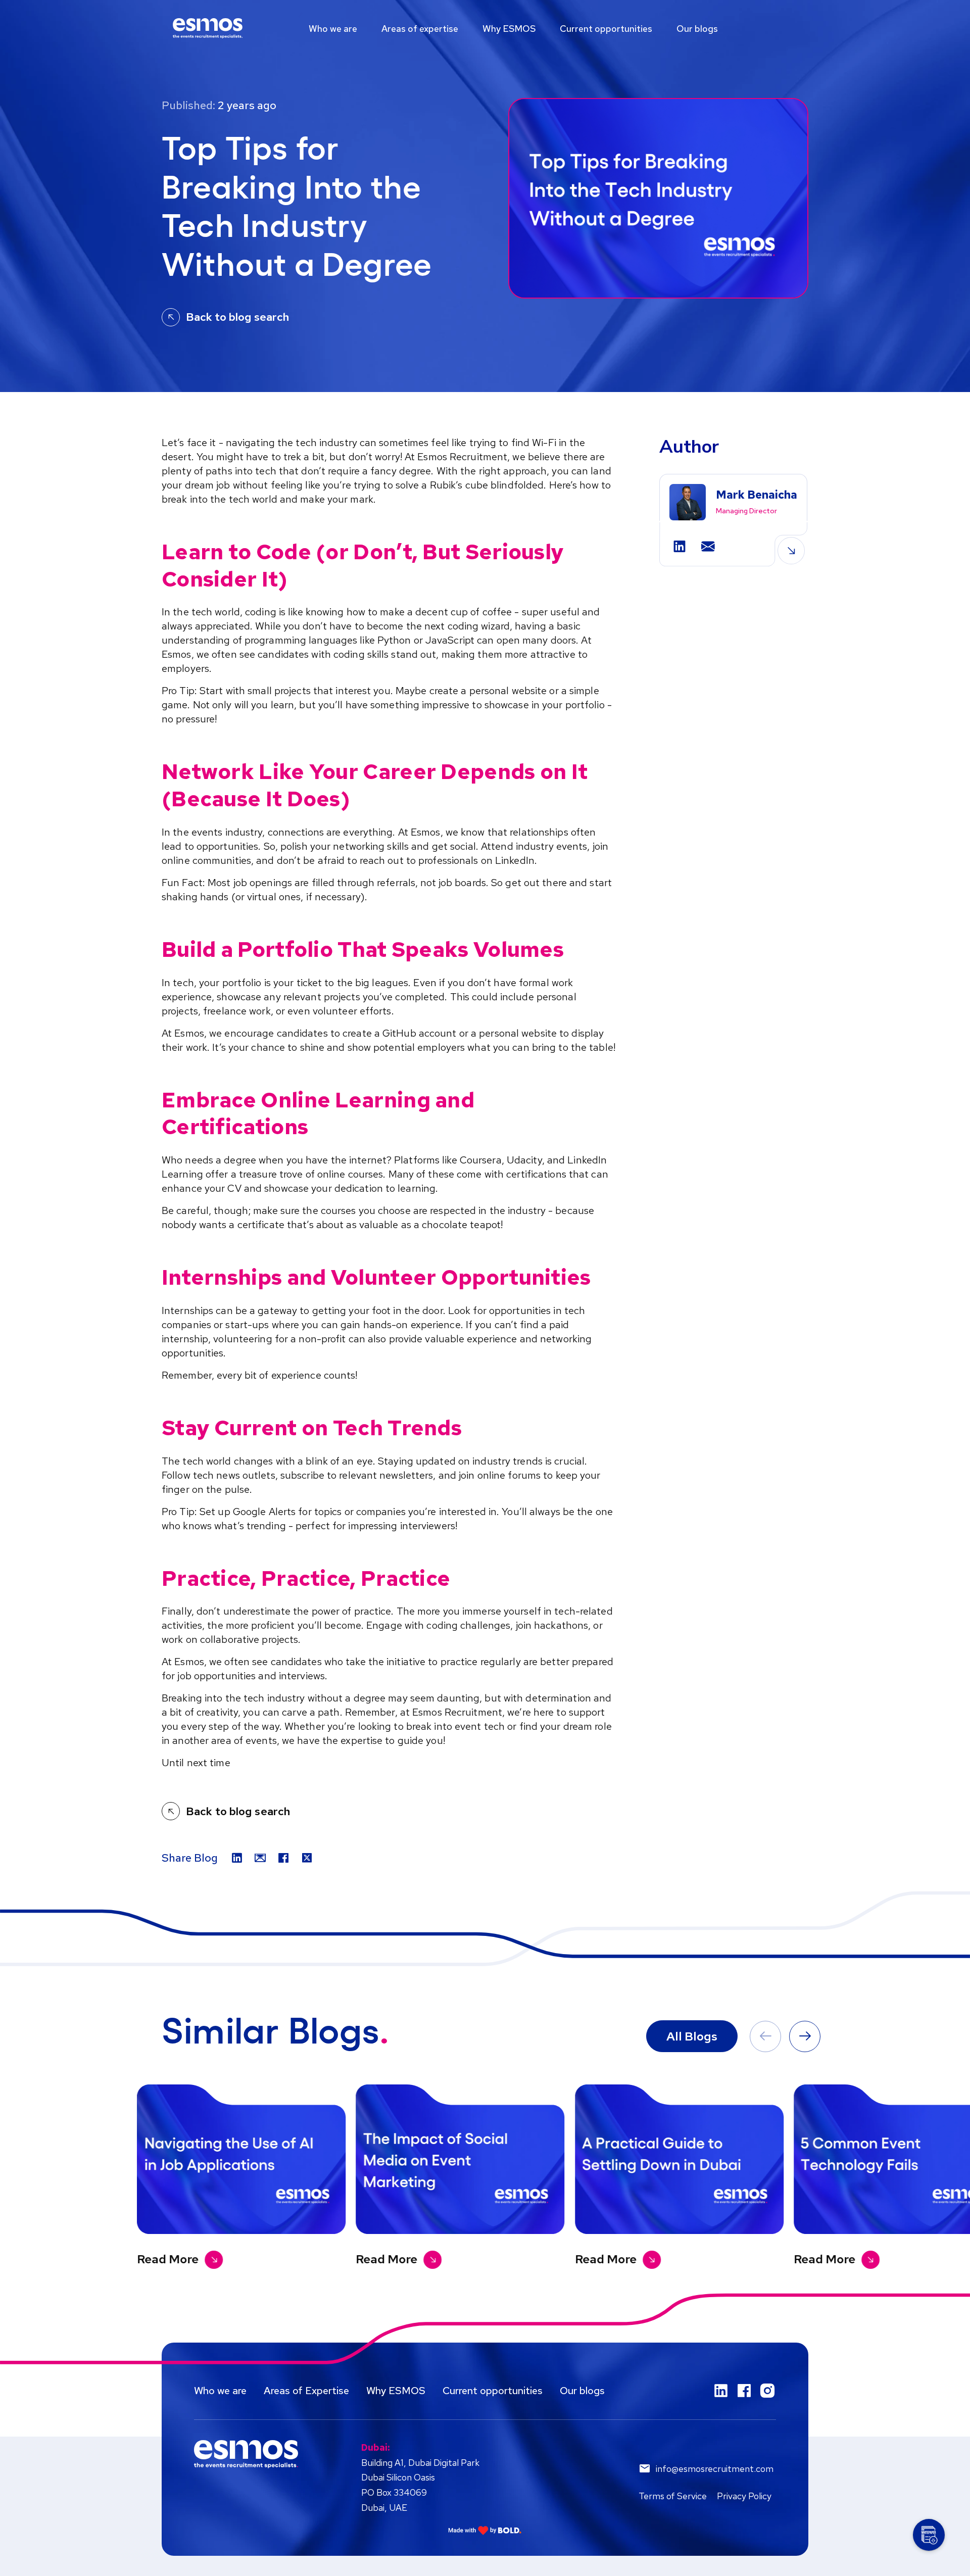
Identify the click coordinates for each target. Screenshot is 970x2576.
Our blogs (697, 29)
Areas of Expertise (306, 2391)
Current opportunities (606, 29)
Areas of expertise (420, 29)
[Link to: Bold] (485, 2530)
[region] (485, 28)
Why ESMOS (509, 29)
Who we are (333, 29)
